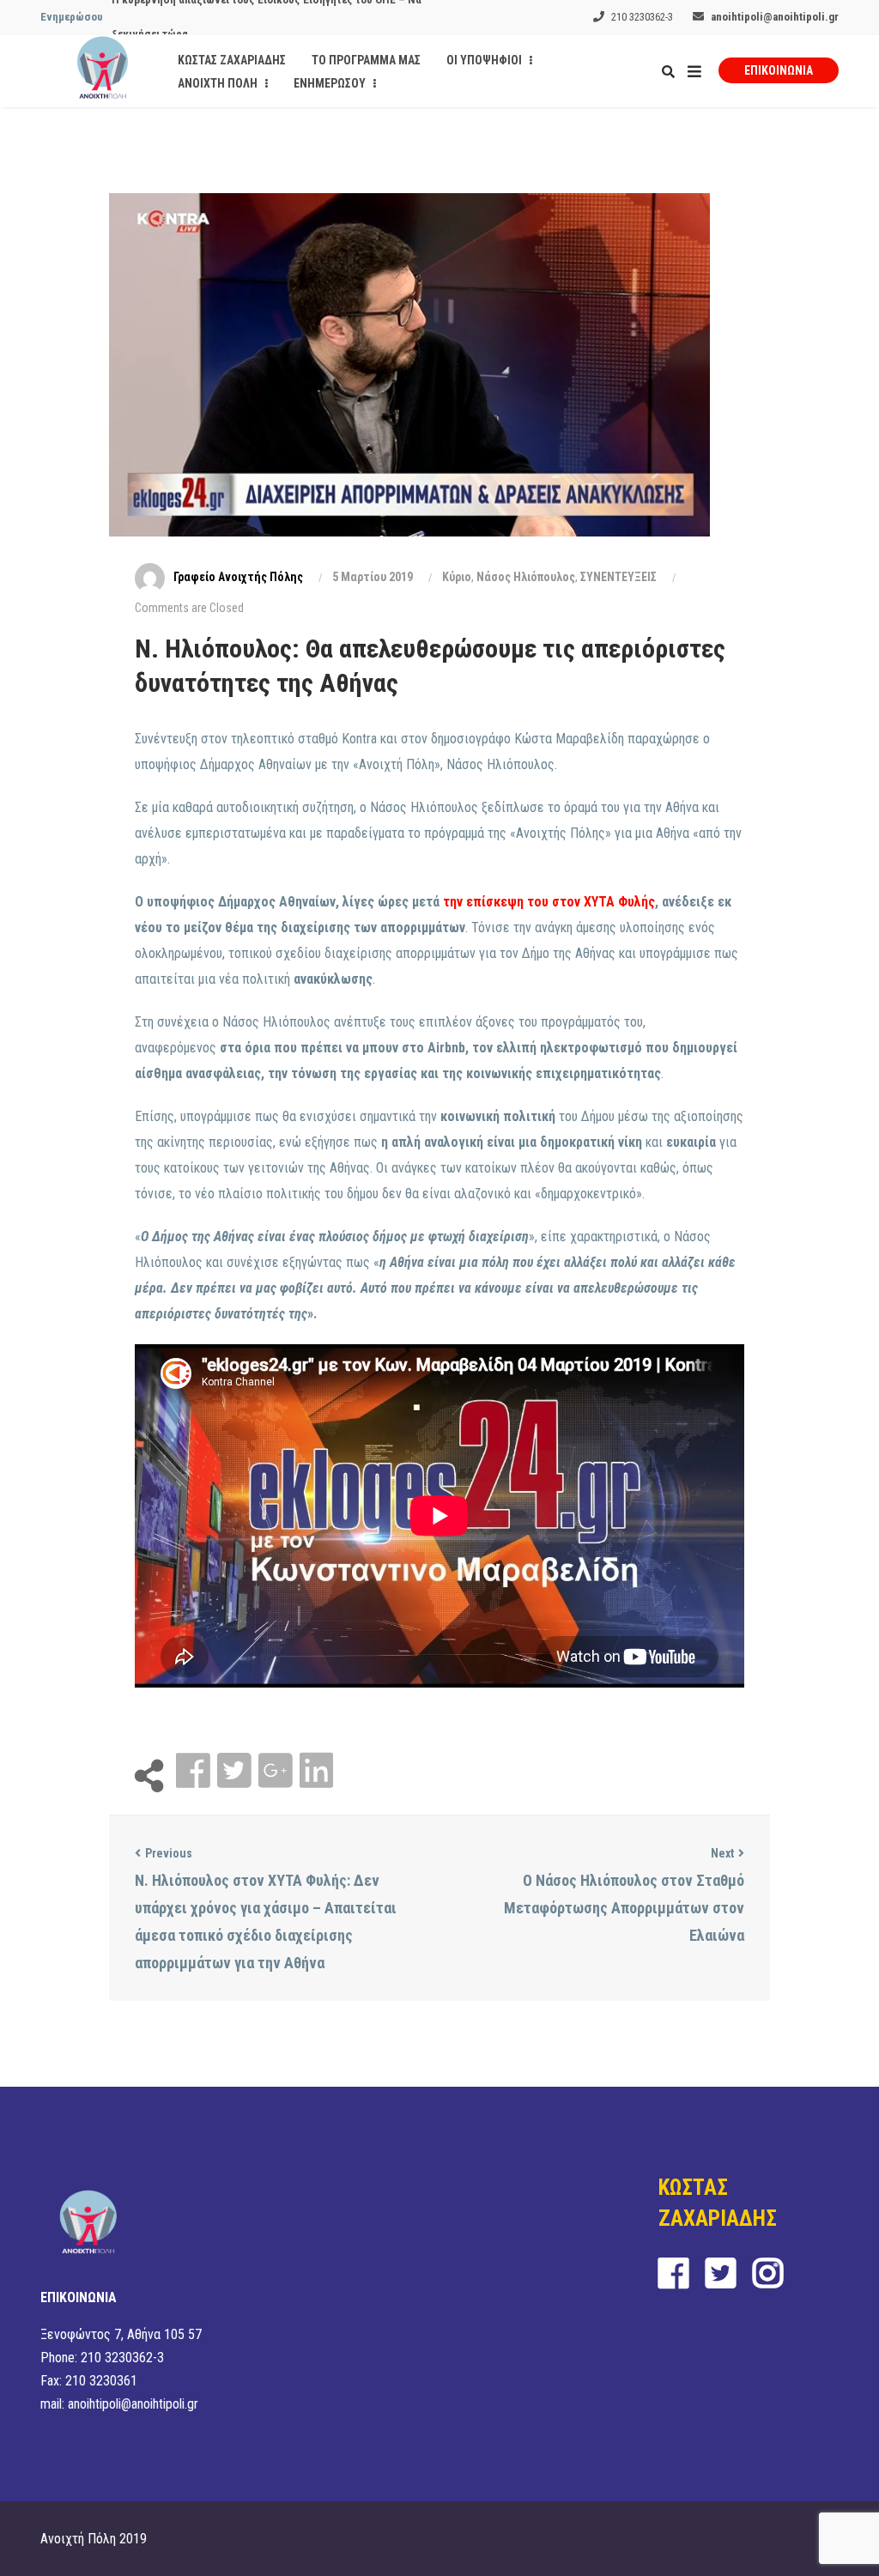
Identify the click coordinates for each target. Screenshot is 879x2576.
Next (722, 1853)
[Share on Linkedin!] (316, 1771)
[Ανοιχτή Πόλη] (103, 71)
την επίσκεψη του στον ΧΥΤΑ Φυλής (547, 902)
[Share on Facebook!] (195, 1771)
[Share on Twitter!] (236, 1771)
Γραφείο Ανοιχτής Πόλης (238, 577)
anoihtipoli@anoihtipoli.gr (775, 17)
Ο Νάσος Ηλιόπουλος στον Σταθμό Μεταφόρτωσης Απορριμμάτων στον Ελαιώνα (624, 1908)
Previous (169, 1853)
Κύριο (457, 577)
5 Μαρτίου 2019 (373, 577)
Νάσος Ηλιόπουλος (526, 577)
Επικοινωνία (779, 70)
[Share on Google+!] (277, 1771)
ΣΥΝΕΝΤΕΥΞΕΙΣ (618, 577)
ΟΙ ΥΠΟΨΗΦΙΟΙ (485, 60)
